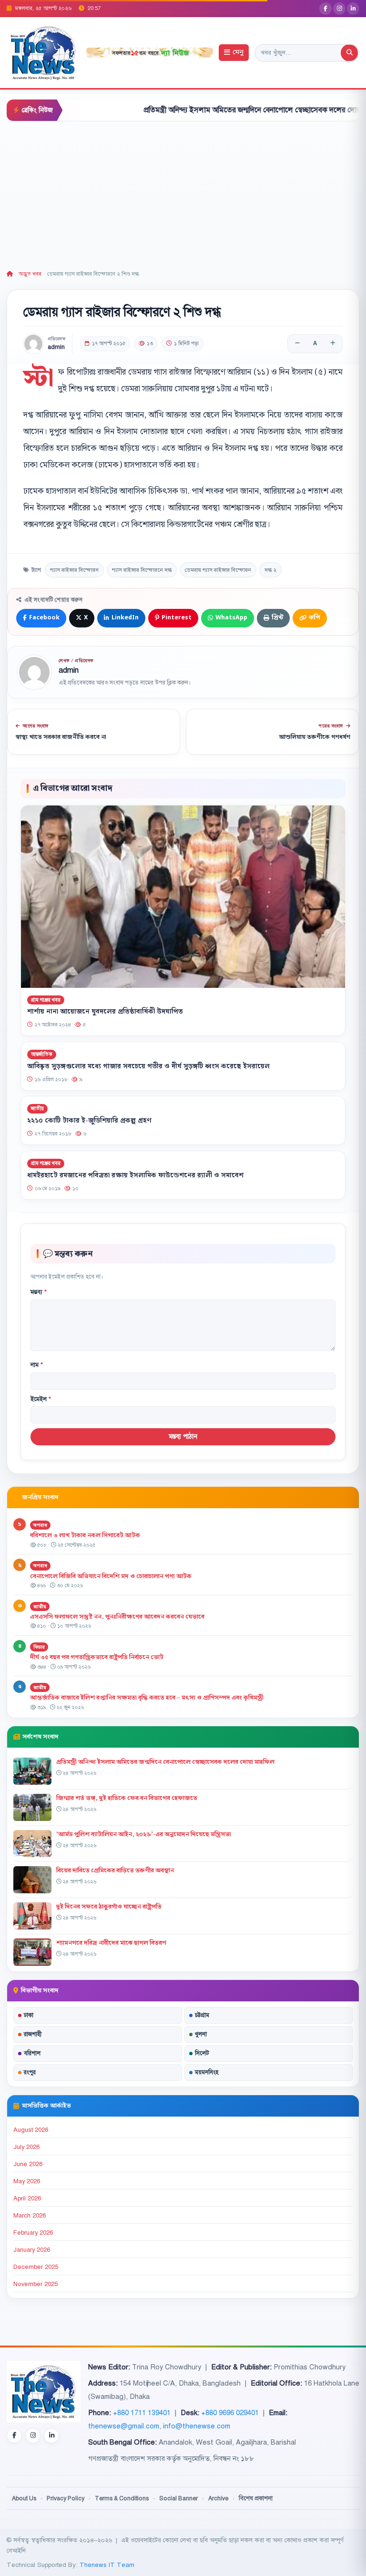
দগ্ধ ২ (270, 570)
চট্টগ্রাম (202, 2015)
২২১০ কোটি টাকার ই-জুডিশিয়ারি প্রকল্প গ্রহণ (89, 1121)
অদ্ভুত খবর (30, 274)
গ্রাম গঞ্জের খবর (46, 1000)
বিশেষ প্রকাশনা (256, 2498)
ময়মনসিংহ (207, 2072)
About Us (24, 2498)
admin (56, 347)
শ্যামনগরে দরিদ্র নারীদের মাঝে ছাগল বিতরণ (111, 1943)
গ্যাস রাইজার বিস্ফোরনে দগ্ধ (142, 570)
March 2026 (30, 2216)
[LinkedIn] (353, 9)
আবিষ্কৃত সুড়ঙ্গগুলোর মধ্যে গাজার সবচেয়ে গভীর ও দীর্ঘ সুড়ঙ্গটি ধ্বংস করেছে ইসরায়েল (148, 1066)
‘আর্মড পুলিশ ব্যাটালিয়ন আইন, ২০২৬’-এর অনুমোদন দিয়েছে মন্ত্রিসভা (144, 1834)
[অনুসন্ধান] (349, 53)
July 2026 (26, 2147)
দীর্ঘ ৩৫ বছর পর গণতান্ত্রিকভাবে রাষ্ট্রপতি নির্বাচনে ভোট (97, 1657)
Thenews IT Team (107, 2565)
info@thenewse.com (197, 2426)
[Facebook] (325, 9)
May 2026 (27, 2181)
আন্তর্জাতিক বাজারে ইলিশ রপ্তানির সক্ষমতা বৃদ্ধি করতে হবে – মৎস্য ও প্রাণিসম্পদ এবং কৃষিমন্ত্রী (147, 1698)
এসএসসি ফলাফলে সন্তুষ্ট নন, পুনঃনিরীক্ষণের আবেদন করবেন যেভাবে (117, 1617)
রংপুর (30, 2072)
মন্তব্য (39, 1292)
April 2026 (27, 2198)
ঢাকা (29, 2015)
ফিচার (39, 1647)
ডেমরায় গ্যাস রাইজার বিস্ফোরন (218, 570)
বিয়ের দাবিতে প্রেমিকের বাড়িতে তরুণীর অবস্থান (115, 1870)
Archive (218, 2498)
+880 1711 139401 (142, 2413)
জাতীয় (37, 1109)
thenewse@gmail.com (124, 2426)
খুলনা (201, 2034)
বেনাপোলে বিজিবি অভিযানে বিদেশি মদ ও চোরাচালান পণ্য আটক (112, 1576)
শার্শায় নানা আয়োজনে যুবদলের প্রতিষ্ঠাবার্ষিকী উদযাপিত (105, 1012)
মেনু (238, 53)
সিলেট (202, 2053)
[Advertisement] (183, 193)
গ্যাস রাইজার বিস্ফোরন (74, 570)
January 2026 (32, 2250)
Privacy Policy (66, 2498)
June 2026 (28, 2164)
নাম (37, 1365)
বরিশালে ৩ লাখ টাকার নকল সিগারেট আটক (85, 1535)
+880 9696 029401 (230, 2413)
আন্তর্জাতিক (42, 1054)
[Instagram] (339, 9)
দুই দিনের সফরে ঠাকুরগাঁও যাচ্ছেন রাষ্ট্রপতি (109, 1907)
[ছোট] (297, 344)
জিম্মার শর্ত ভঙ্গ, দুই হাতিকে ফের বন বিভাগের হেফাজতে (127, 1798)
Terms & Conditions (122, 2498)
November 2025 (36, 2284)
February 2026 (33, 2233)
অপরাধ (40, 1525)
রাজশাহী (33, 2034)
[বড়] (333, 344)
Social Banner (178, 2498)
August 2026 (31, 2130)
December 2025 (36, 2267)
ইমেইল (41, 1399)
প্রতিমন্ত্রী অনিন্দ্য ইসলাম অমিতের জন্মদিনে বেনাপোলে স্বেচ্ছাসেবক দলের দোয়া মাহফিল (219, 110)
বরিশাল (32, 2053)
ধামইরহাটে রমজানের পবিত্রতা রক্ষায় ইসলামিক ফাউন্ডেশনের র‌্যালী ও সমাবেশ (135, 1175)
